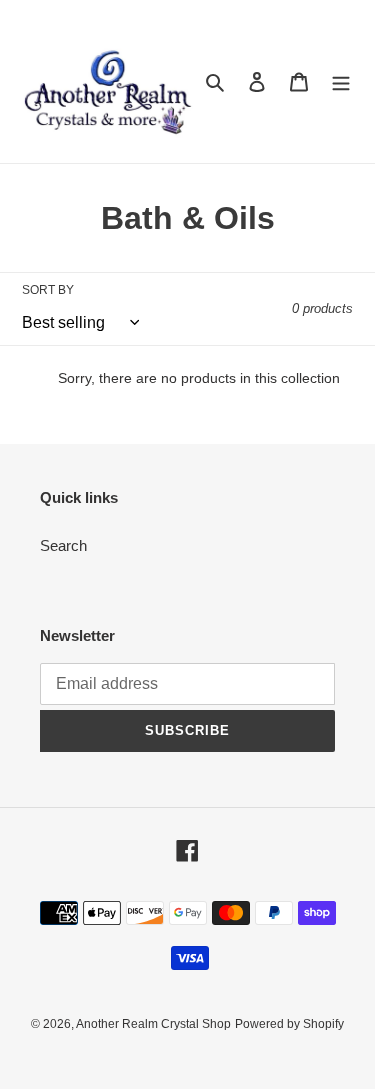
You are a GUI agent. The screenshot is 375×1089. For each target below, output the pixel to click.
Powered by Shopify (289, 1024)
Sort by (48, 290)
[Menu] (341, 81)
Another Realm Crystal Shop (153, 1024)
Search (63, 545)
